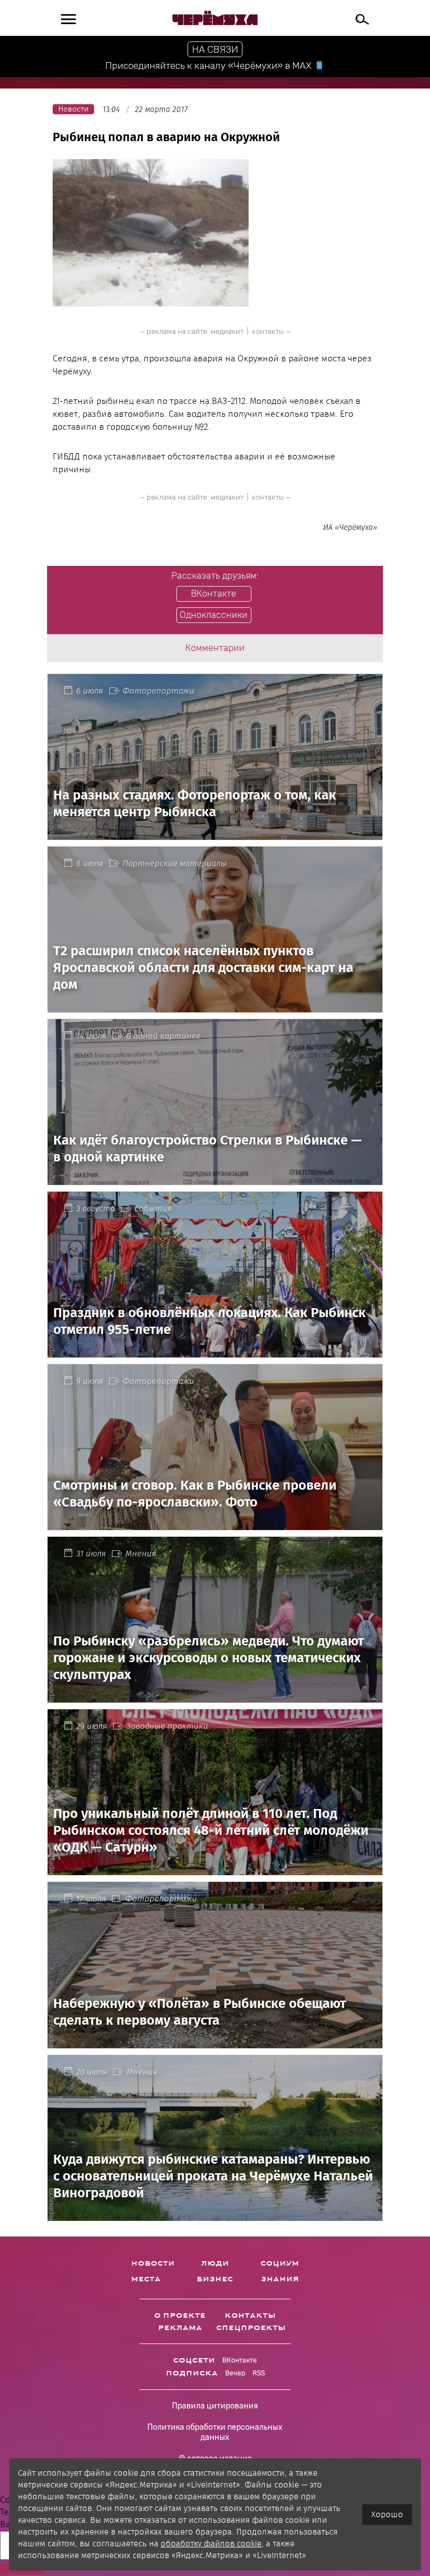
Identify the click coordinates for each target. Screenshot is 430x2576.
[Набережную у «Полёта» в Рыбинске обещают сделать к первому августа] (215, 2041)
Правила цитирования (215, 2406)
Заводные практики (167, 1726)
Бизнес (215, 2279)
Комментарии (215, 648)
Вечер (235, 2373)
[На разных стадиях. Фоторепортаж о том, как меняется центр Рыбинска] (215, 833)
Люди (215, 2263)
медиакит (227, 331)
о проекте (180, 2315)
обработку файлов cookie (211, 2544)
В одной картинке (163, 1036)
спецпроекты (251, 2328)
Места (146, 2279)
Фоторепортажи (158, 691)
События (153, 1208)
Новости (153, 2263)
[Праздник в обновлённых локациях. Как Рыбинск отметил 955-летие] (215, 1351)
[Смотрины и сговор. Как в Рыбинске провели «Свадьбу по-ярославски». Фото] (215, 1524)
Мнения (141, 1554)
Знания (280, 2279)
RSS (259, 2373)
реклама (180, 2328)
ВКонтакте (240, 2360)
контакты (268, 331)
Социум (280, 2263)
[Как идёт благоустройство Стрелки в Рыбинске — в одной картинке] (215, 1178)
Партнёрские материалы (175, 863)
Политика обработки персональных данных (215, 2432)
